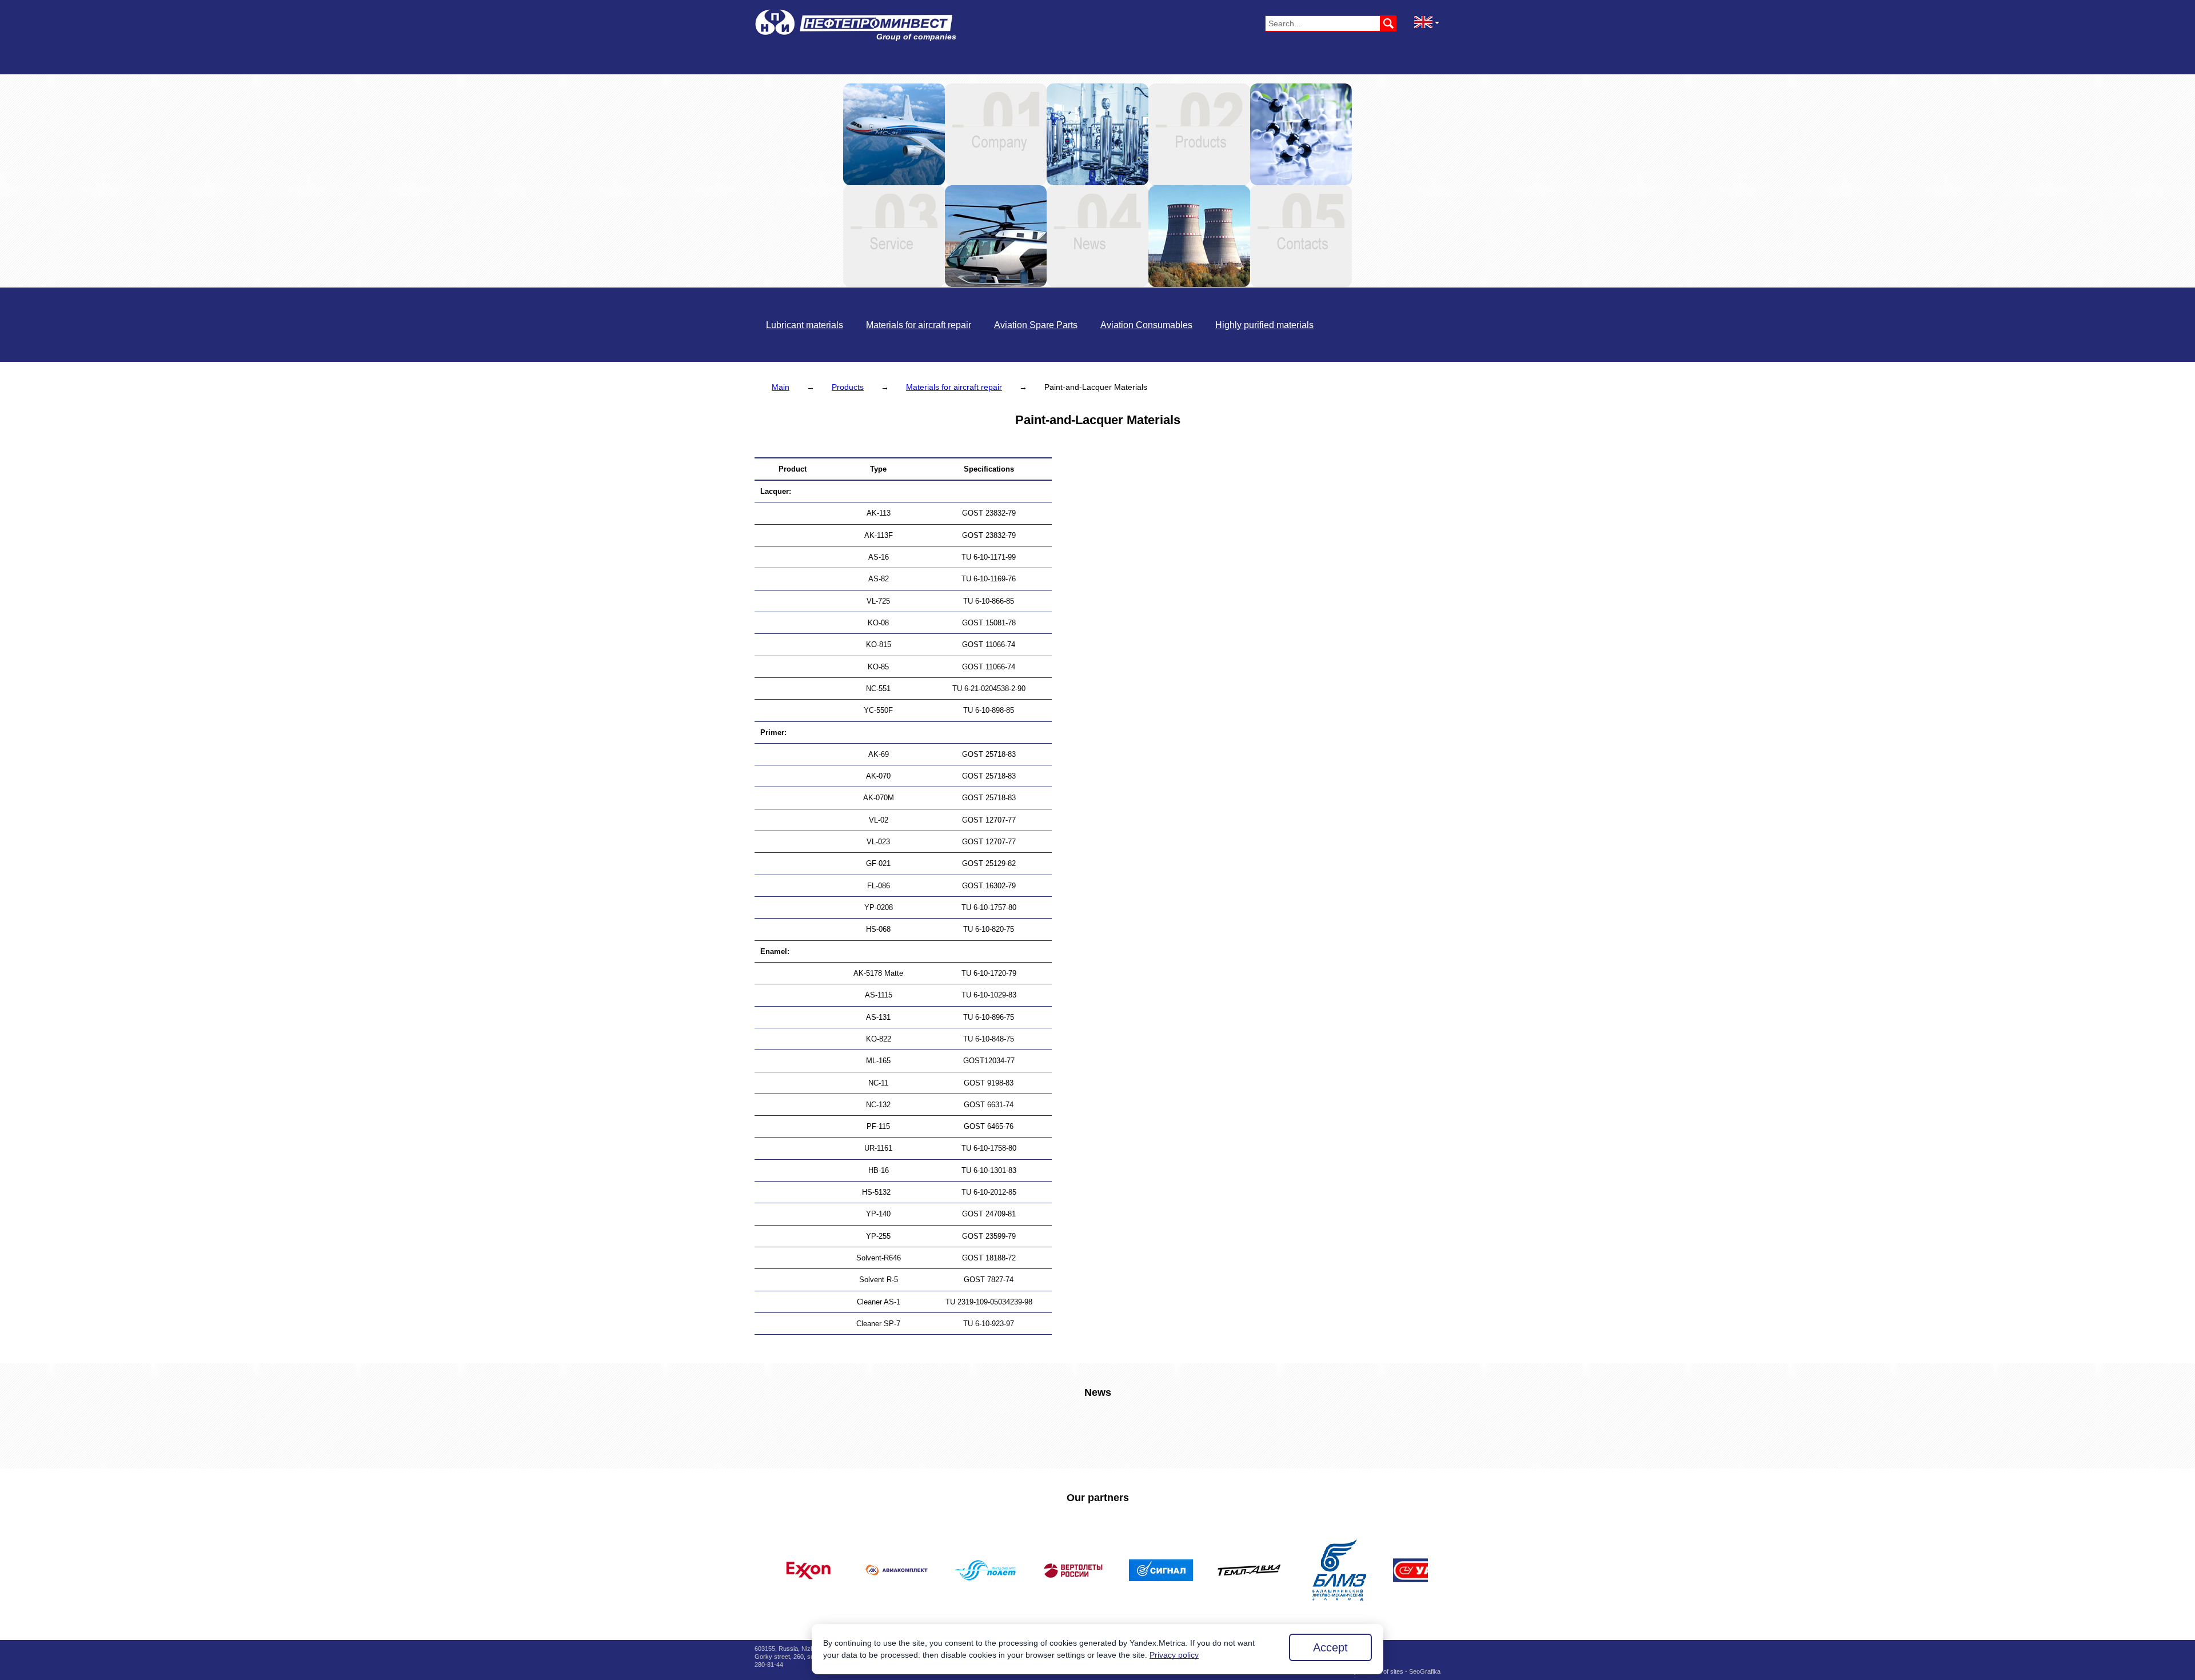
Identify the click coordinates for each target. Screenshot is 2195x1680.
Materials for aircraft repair (919, 325)
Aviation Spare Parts (1036, 325)
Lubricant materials (805, 325)
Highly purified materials (1264, 325)
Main (781, 387)
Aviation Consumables (1146, 325)
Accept (1330, 1647)
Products (848, 387)
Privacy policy (1174, 1655)
